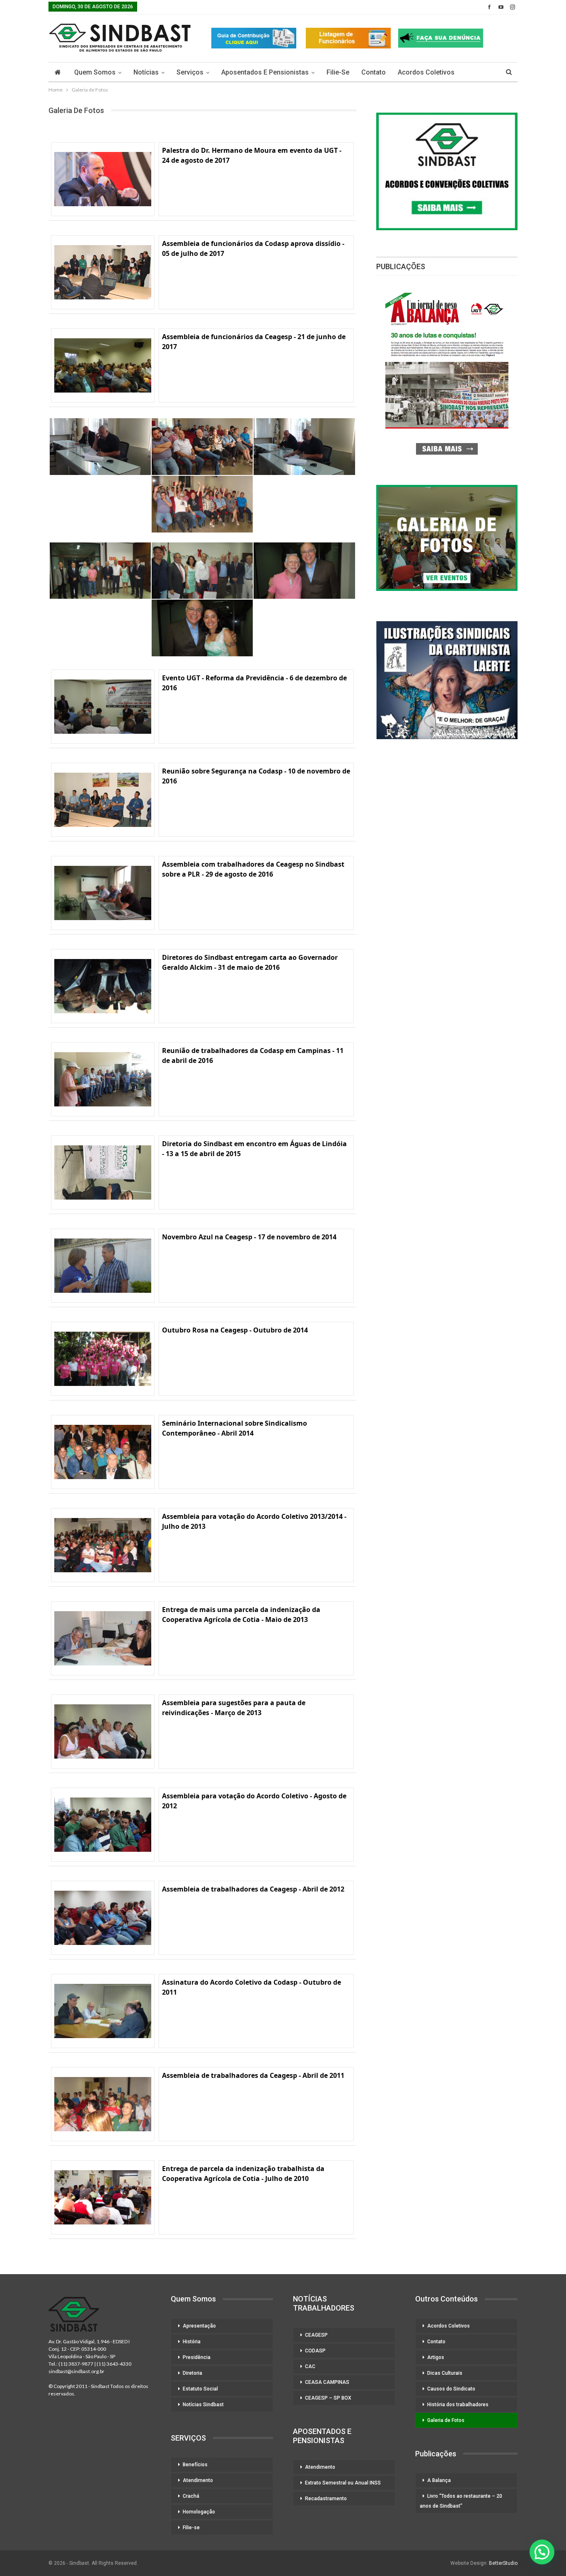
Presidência (197, 2357)
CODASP (315, 2351)
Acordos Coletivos (426, 72)
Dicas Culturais (445, 2373)
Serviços (190, 72)
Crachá (191, 2496)
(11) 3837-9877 (76, 2364)
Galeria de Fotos (446, 2420)
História (192, 2342)
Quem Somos (95, 72)
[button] (542, 2552)
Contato (374, 72)
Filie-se (338, 72)
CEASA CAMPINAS (327, 2382)
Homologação (199, 2512)
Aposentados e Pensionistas (265, 72)
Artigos (436, 2357)
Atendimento (198, 2480)
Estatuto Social (200, 2389)
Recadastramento (326, 2499)
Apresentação (199, 2326)
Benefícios (195, 2465)
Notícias (146, 72)
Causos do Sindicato (451, 2389)
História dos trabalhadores (458, 2405)
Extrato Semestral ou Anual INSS (343, 2483)
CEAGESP (316, 2335)
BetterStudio (503, 2563)
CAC (310, 2366)
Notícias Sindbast (203, 2405)
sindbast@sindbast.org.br (76, 2371)
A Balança (439, 2480)
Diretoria (192, 2373)
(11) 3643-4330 (114, 2364)
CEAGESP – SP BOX (328, 2398)
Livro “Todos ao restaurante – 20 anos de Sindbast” (461, 2501)
